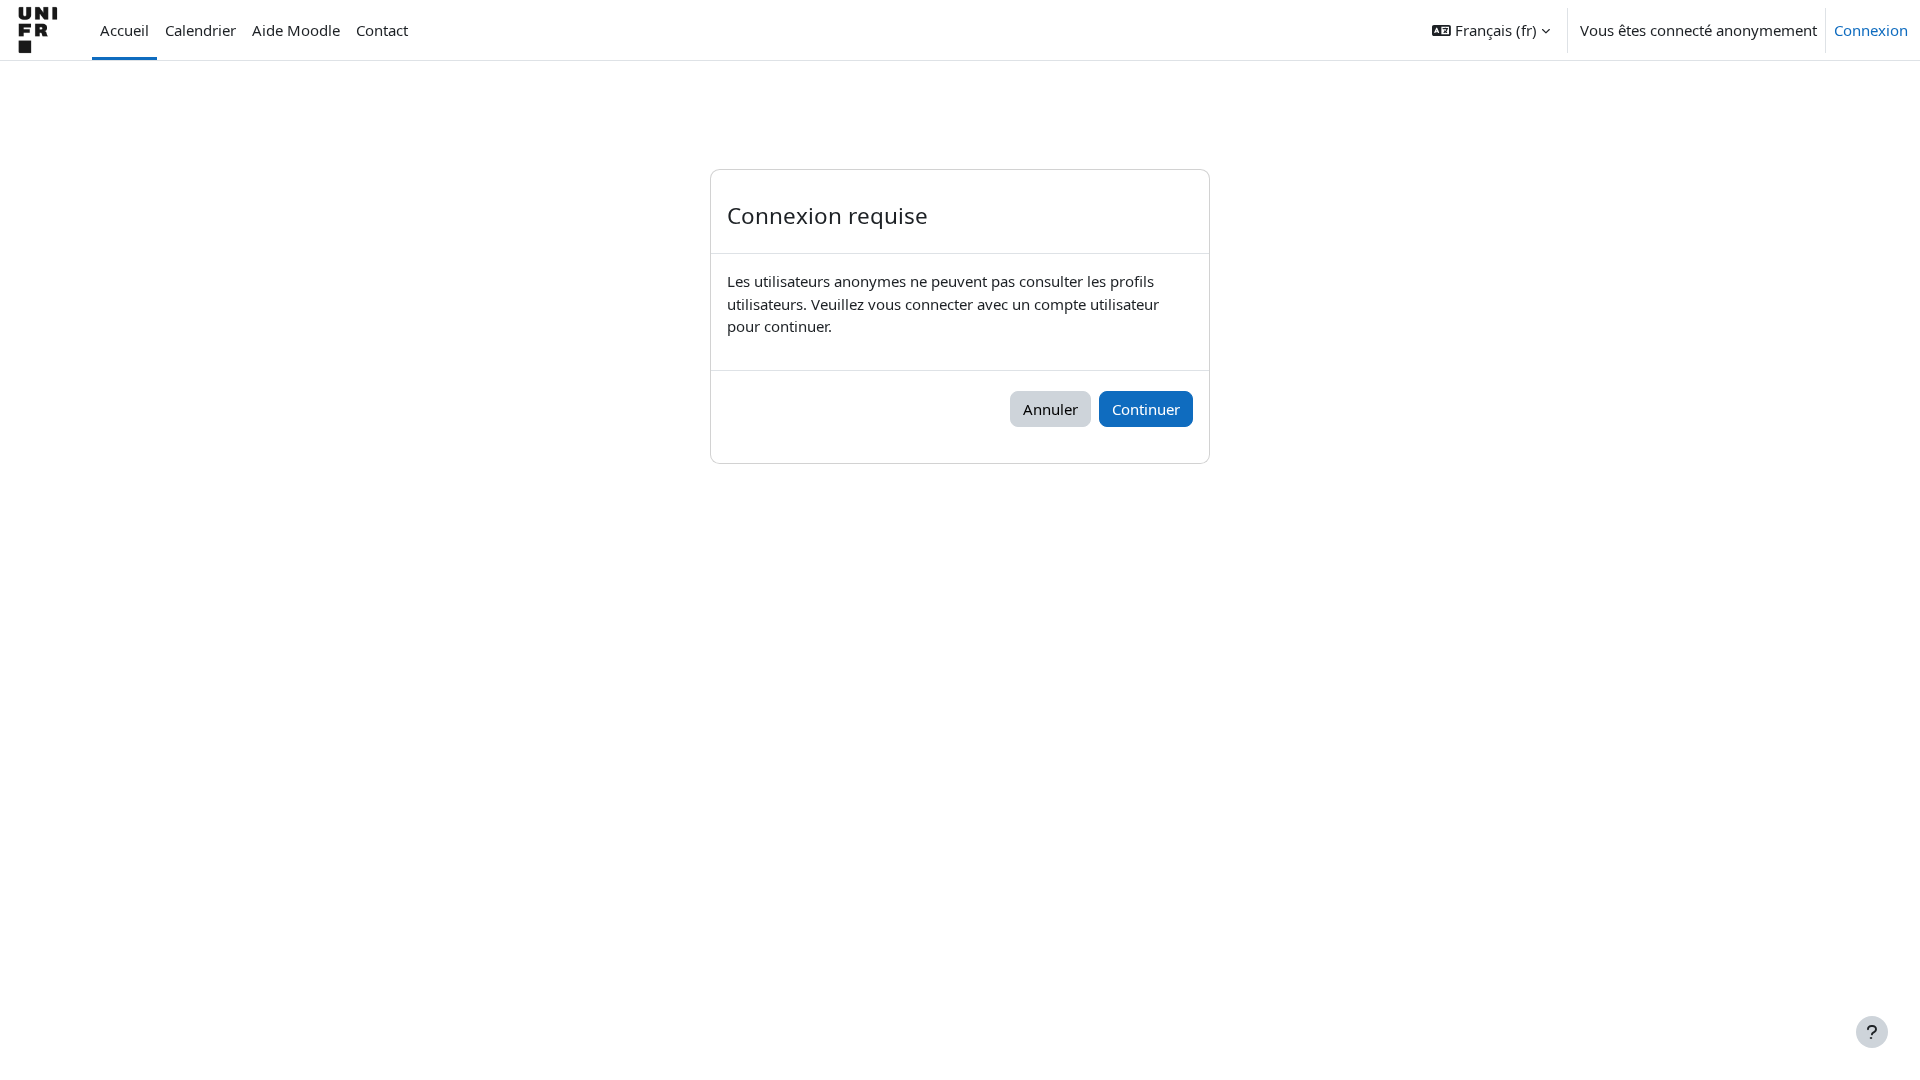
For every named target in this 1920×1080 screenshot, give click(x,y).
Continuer (1146, 409)
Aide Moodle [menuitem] (296, 30)
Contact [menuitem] (382, 30)
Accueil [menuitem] (124, 30)
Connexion (1871, 30)
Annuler (1050, 409)
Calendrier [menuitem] (200, 30)
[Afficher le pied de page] (1872, 1032)
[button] (1491, 30)
